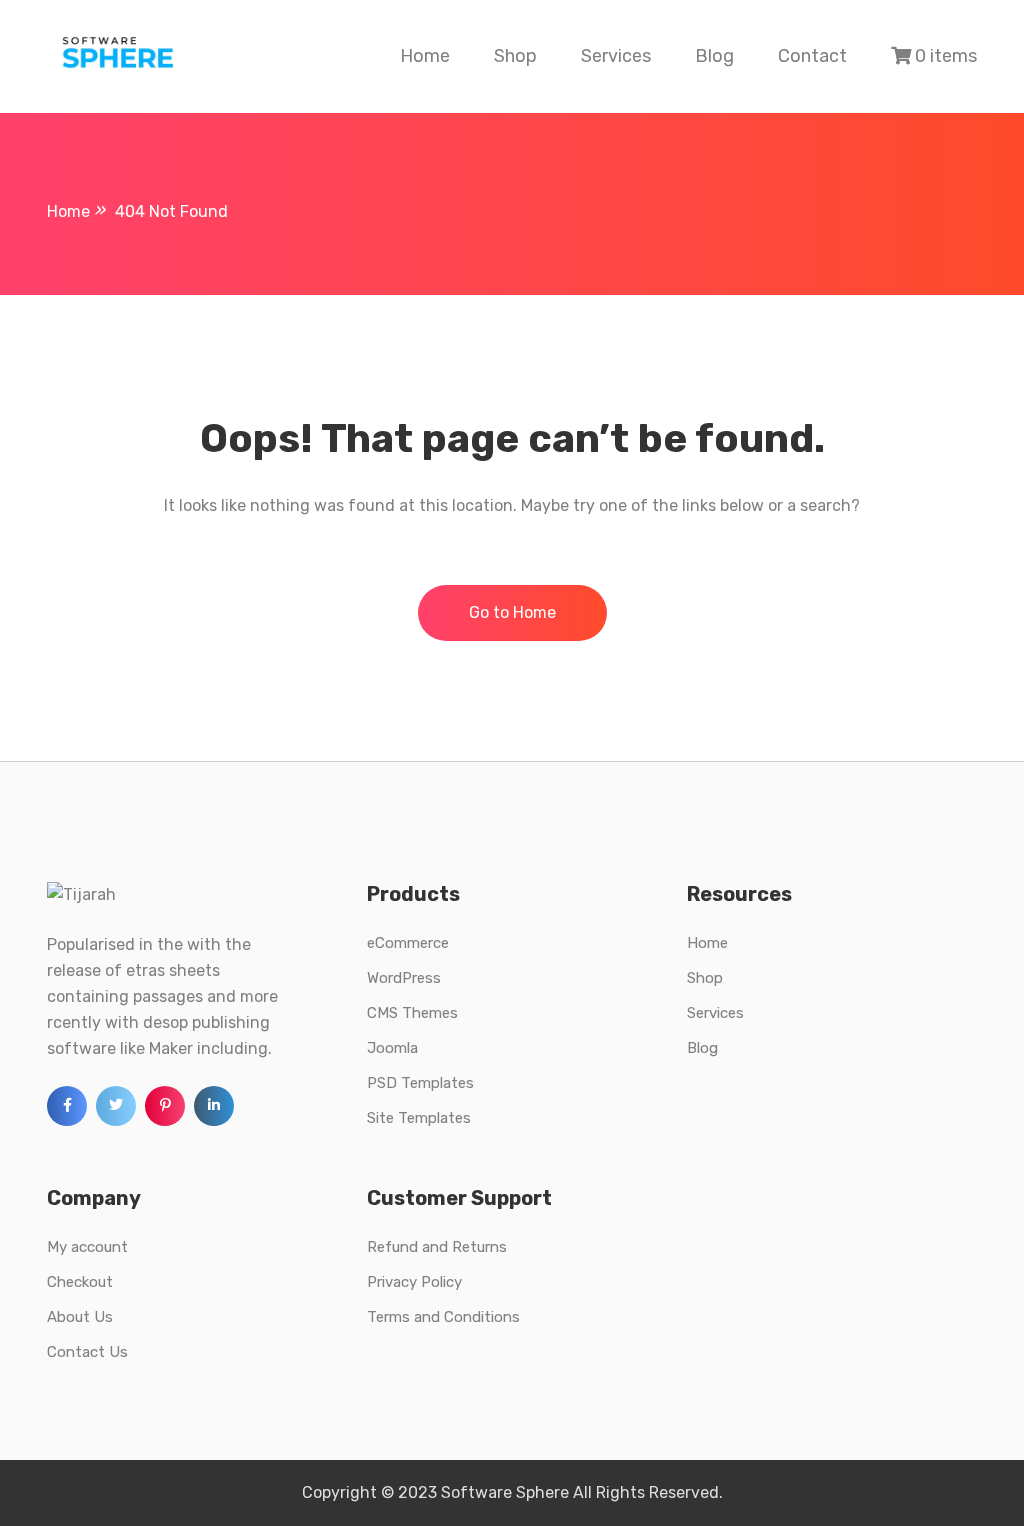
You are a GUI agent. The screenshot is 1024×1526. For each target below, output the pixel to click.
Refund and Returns (437, 1247)
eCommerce (408, 943)
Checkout (80, 1282)
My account (87, 1247)
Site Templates (419, 1118)
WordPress (404, 978)
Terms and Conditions (443, 1317)
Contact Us (87, 1352)
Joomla (392, 1048)
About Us (80, 1317)
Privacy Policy (414, 1282)
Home (425, 56)
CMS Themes (412, 1013)
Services (616, 56)
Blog (714, 56)
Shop (515, 56)
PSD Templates (420, 1083)
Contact (812, 56)
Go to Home (512, 612)
